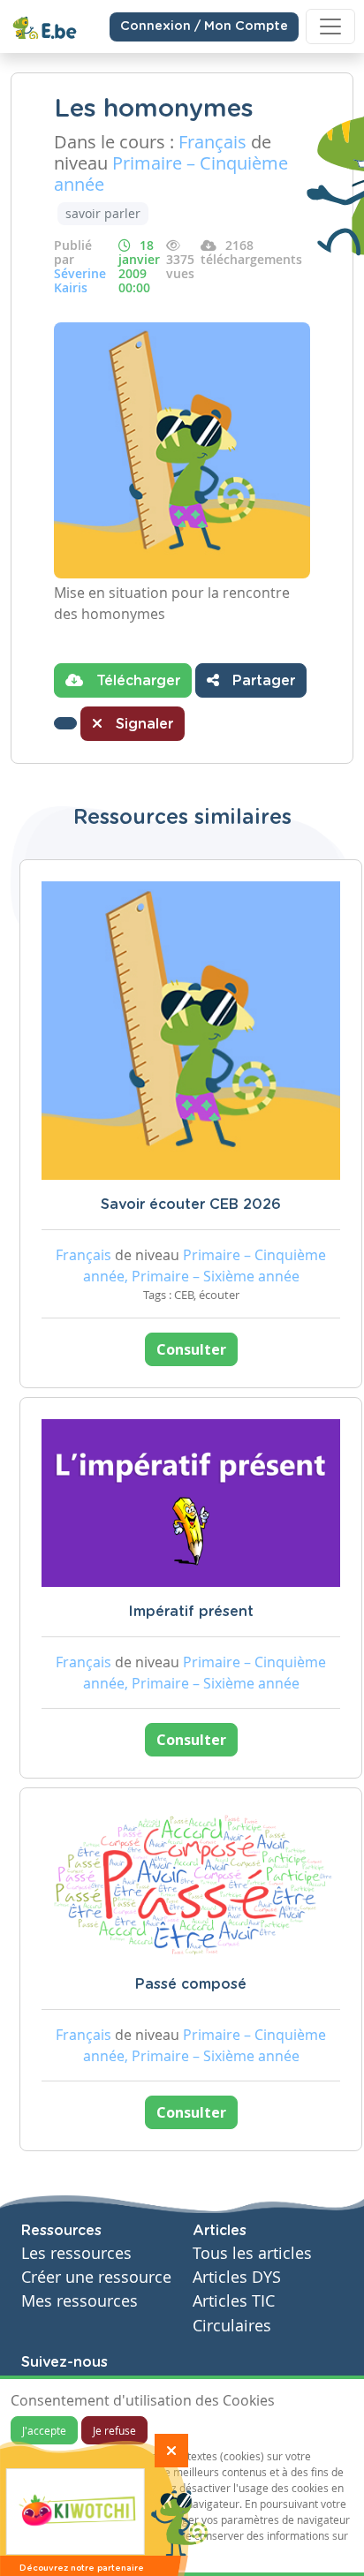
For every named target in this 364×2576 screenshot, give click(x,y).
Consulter (191, 1349)
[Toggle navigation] (330, 26)
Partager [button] (262, 681)
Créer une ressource (96, 2277)
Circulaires (232, 2326)
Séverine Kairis (80, 280)
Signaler (142, 724)
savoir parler (103, 213)
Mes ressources (80, 2301)
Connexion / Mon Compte (204, 26)
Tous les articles (252, 2253)
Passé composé (191, 1984)
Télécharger (136, 681)
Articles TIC (234, 2301)
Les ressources (76, 2253)
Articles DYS (237, 2277)
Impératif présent (191, 1612)
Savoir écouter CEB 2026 (191, 1205)
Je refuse (114, 2430)
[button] (65, 723)
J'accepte (44, 2430)
